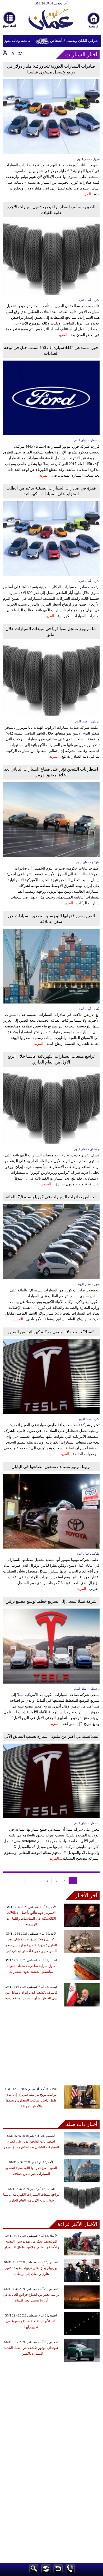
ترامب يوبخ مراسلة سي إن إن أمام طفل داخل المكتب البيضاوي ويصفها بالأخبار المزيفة (31, 2100)
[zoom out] (20, 53)
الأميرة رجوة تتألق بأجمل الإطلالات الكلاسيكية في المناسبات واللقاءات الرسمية (31, 1918)
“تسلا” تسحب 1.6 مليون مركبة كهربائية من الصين (51, 1332)
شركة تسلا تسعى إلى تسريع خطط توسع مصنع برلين (51, 1601)
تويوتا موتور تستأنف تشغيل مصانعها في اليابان (51, 1467)
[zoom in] (5, 53)
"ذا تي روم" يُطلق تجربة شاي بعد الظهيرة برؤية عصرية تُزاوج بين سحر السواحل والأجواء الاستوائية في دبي (31, 1945)
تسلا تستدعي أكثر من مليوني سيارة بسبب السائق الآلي (51, 1736)
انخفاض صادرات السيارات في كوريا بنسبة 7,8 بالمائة (51, 1197)
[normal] (12, 53)
